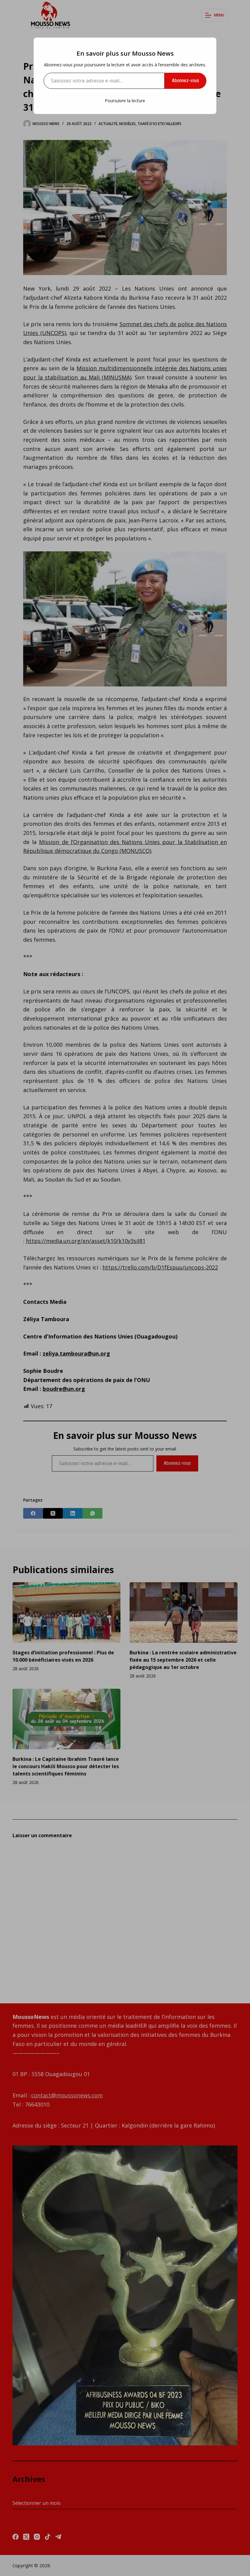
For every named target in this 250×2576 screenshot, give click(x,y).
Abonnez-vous (186, 80)
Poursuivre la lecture (125, 101)
